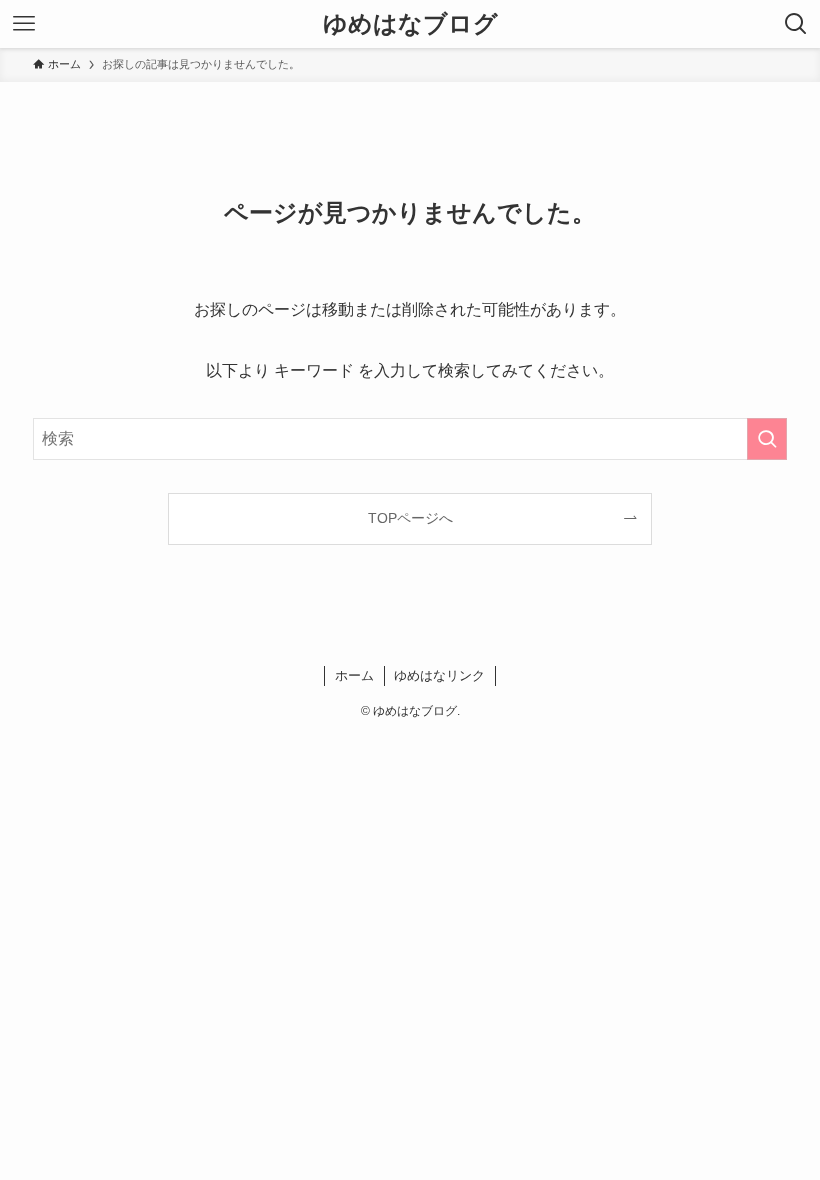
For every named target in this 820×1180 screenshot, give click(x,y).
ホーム (354, 675)
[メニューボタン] (24, 24)
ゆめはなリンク (439, 675)
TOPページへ (410, 518)
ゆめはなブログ (410, 24)
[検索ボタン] (796, 24)
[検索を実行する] (767, 439)
